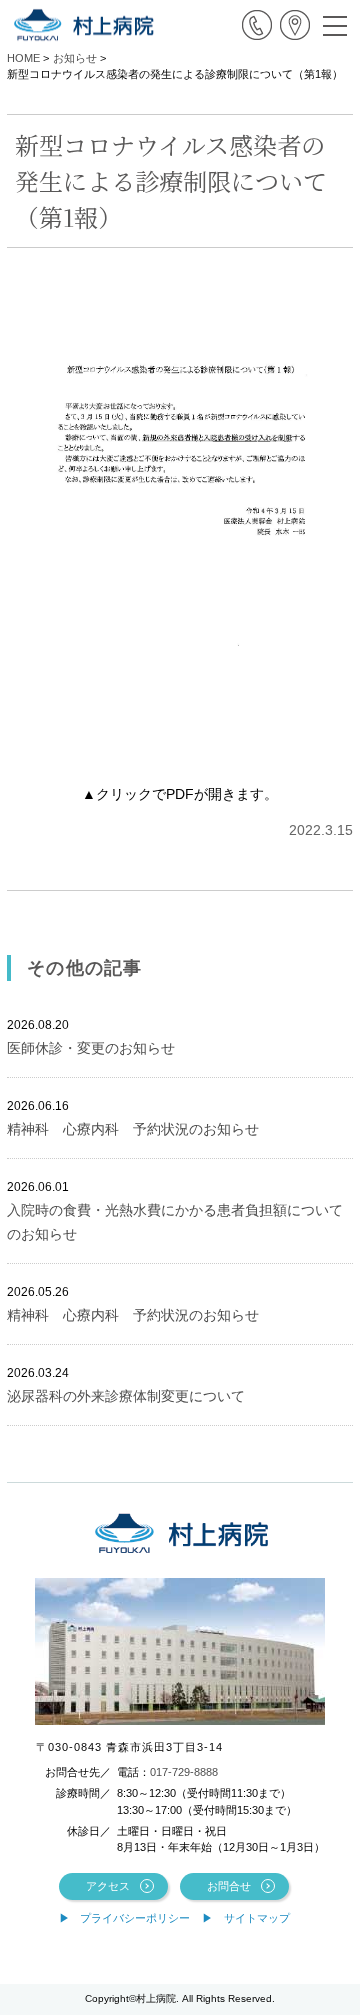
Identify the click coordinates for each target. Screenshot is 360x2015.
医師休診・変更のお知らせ (91, 1048)
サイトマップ (257, 1918)
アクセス (108, 1886)
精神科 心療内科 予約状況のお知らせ (133, 1129)
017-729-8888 (184, 1772)
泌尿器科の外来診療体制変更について (126, 1396)
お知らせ (75, 58)
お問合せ (229, 1886)
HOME (23, 58)
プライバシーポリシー (135, 1918)
